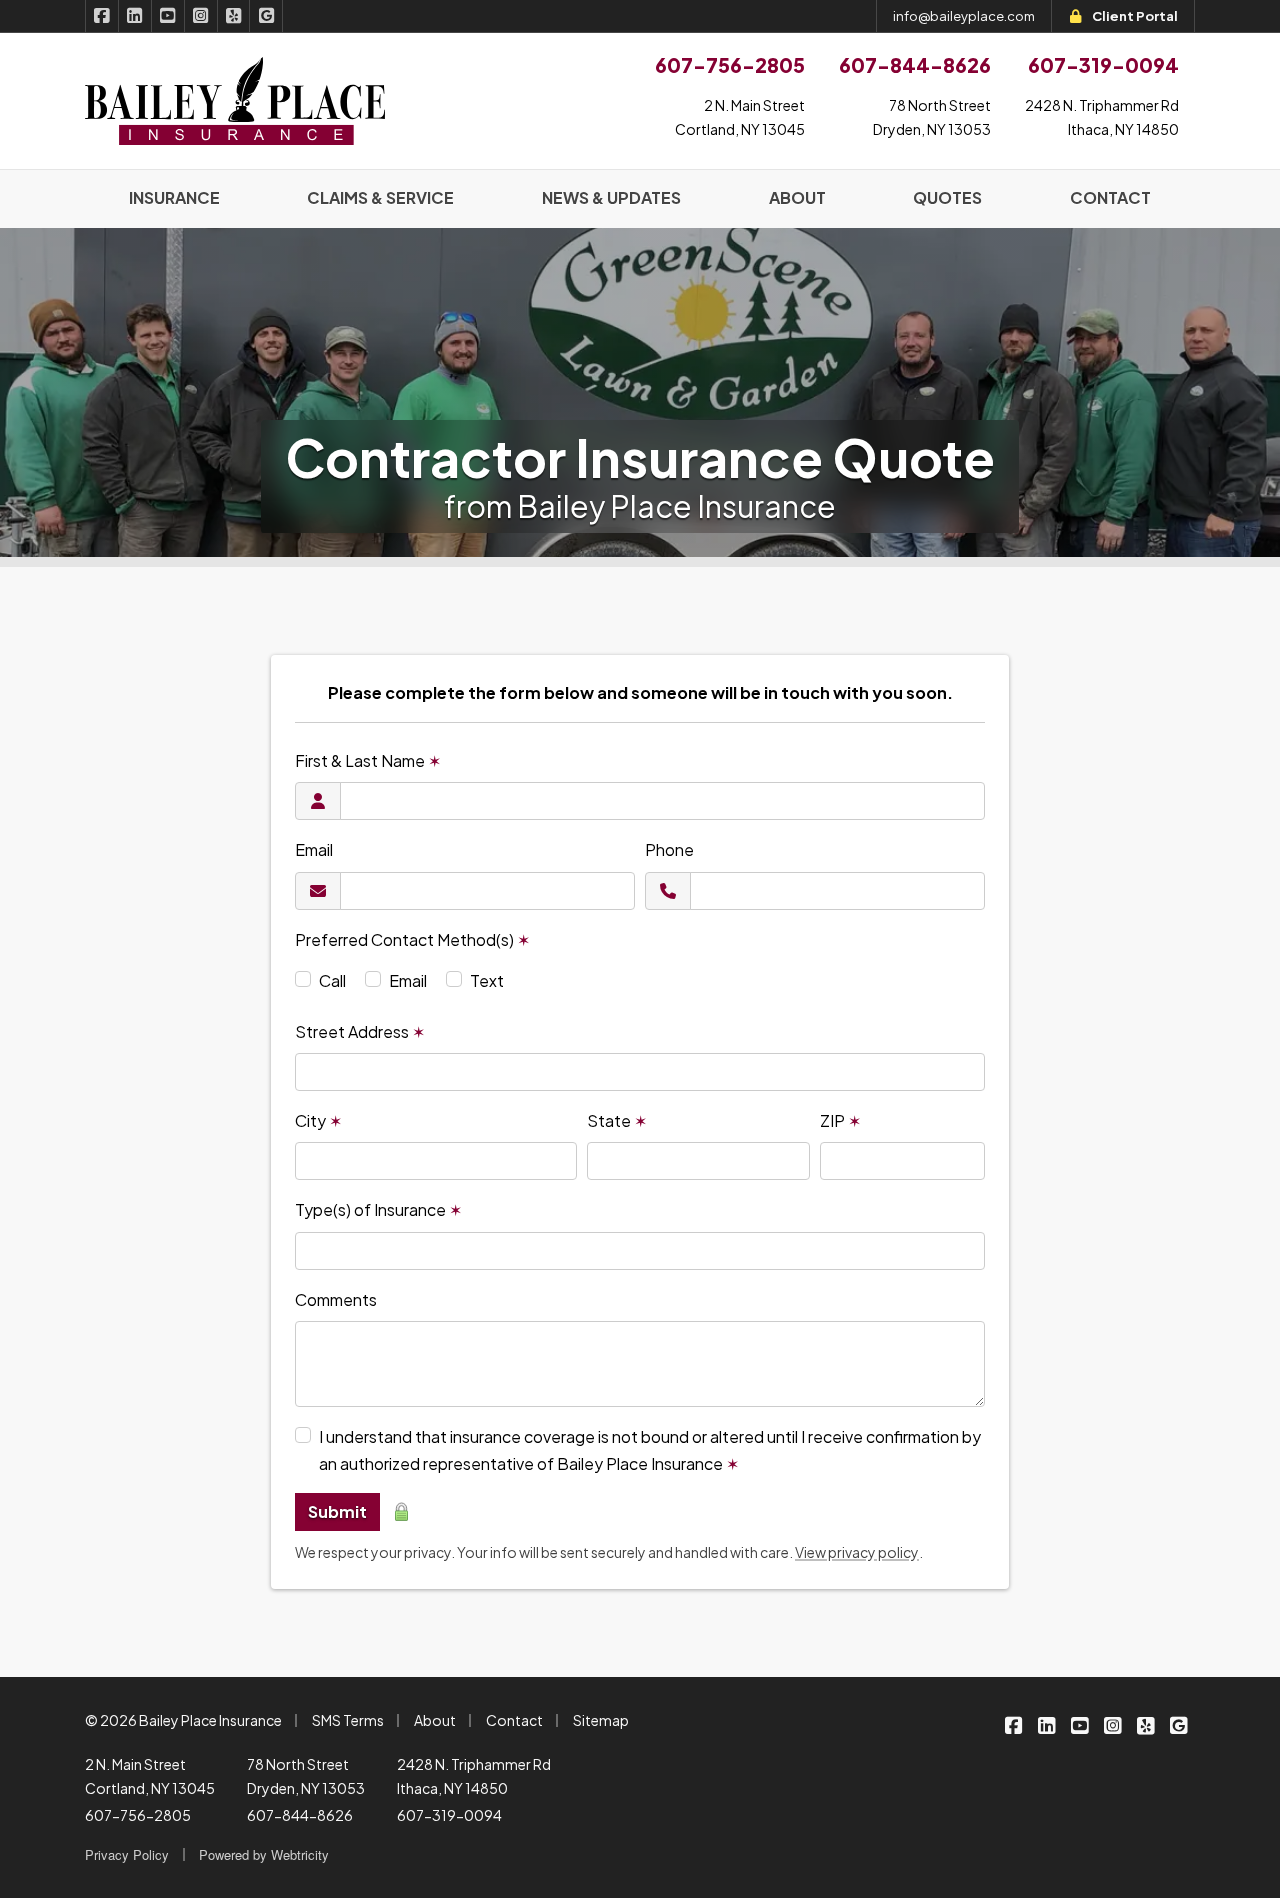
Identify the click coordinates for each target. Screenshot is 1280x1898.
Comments (336, 1299)
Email (314, 849)
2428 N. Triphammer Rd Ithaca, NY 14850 (474, 1776)
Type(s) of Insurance (378, 1209)
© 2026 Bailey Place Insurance (183, 1720)
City (318, 1120)
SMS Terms (348, 1720)
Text (487, 980)
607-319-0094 (449, 1815)
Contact (514, 1720)
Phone (669, 849)
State (617, 1120)
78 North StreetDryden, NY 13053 (932, 117)
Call (332, 980)
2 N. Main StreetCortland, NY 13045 (740, 117)
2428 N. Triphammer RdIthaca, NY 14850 (1102, 117)
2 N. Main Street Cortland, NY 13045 (150, 1776)
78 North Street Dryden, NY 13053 (306, 1776)
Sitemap (601, 1720)
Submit (337, 1511)
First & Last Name (368, 760)
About (435, 1720)
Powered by (264, 1854)
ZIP (840, 1120)
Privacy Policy (127, 1854)
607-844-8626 (300, 1815)
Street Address (360, 1031)
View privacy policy (857, 1552)
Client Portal (1135, 16)
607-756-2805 (138, 1815)
